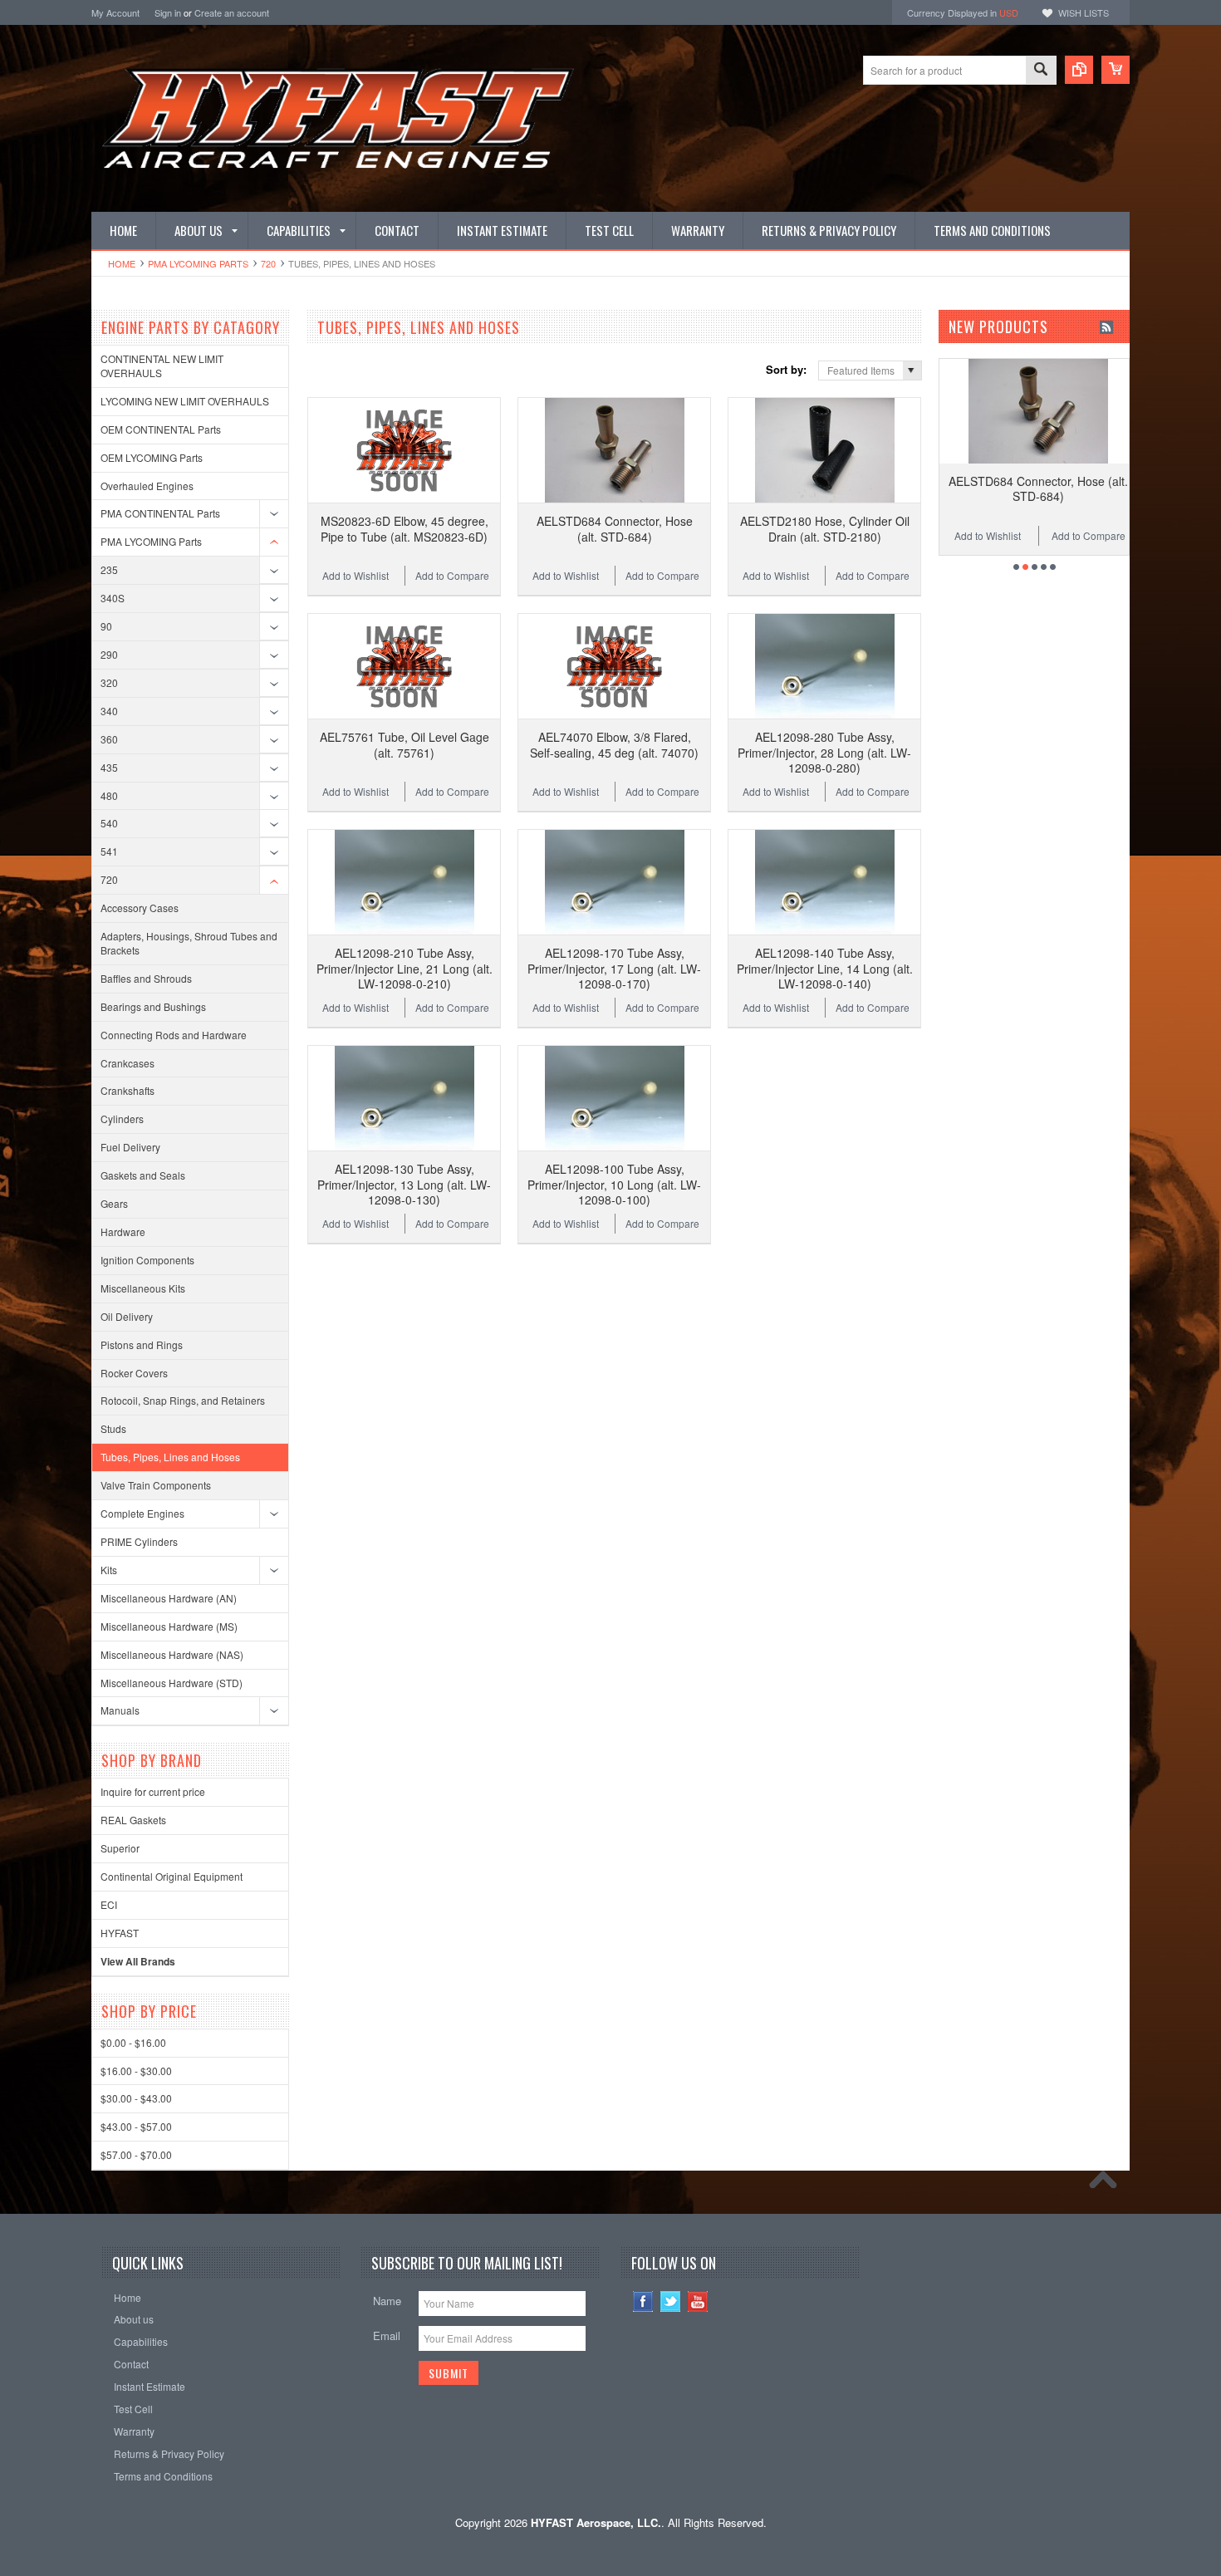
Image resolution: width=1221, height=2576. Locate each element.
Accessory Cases (140, 908)
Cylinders (122, 1119)
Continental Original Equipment (172, 1876)
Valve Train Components (156, 1485)
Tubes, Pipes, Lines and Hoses (170, 1457)
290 (109, 654)
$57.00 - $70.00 (136, 2154)
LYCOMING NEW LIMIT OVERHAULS (185, 401)
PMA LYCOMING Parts (198, 263)
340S (113, 598)
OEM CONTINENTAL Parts (161, 429)
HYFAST (120, 1933)
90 (106, 626)
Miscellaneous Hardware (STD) (172, 1683)
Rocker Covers (134, 1373)
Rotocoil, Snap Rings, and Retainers (183, 1400)
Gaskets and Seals (143, 1175)
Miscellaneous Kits (143, 1288)
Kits (109, 1570)
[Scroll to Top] (1107, 2184)
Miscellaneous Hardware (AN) (169, 1598)
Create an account (232, 12)
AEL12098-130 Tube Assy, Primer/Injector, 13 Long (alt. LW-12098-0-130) (404, 1184)
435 (109, 767)
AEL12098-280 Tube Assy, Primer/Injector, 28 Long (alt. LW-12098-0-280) (824, 752)
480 (109, 795)
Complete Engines (142, 1513)
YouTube (698, 2301)
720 (268, 263)
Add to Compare (452, 575)
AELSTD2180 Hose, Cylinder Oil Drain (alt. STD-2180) (825, 528)
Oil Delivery (127, 1316)
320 (109, 682)
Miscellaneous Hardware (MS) (169, 1626)
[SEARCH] (1041, 71)
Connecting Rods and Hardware (174, 1035)
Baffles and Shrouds (146, 978)
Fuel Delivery (130, 1147)
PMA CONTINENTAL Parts (160, 513)
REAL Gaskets (133, 1820)
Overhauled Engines (147, 486)
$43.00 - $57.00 (136, 2126)
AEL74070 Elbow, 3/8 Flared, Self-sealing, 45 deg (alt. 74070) (614, 744)
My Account (115, 12)
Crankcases (127, 1063)
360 (109, 739)
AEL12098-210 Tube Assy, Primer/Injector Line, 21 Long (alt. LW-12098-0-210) (405, 968)
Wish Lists (1084, 12)
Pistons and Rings (142, 1344)
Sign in (168, 12)
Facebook (643, 2301)
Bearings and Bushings (153, 1006)
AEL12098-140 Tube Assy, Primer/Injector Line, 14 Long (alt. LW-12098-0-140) (825, 968)
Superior (120, 1848)
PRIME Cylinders (139, 1541)
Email (387, 2336)
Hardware (123, 1232)
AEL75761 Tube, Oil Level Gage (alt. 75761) (405, 744)
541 (109, 851)
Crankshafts (127, 1090)
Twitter (671, 2301)
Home (122, 263)
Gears (114, 1203)
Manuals (120, 1710)
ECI (109, 1904)
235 (109, 569)
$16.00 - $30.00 (136, 2071)
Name (387, 2301)
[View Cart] (1116, 70)
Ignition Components (147, 1260)
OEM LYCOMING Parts (152, 457)
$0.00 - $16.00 (133, 2042)
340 (109, 711)
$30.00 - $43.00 (136, 2098)
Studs (113, 1428)
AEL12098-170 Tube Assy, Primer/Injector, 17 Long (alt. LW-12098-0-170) (614, 968)
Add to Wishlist (356, 575)
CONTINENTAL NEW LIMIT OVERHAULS (162, 366)
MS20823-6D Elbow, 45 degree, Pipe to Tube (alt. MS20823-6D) (405, 528)
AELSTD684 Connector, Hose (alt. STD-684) (615, 528)
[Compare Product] (1079, 70)
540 (109, 823)
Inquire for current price (153, 1791)
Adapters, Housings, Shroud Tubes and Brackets (189, 943)
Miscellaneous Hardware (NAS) (172, 1654)
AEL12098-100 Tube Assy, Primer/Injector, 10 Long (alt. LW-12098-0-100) (614, 1184)
